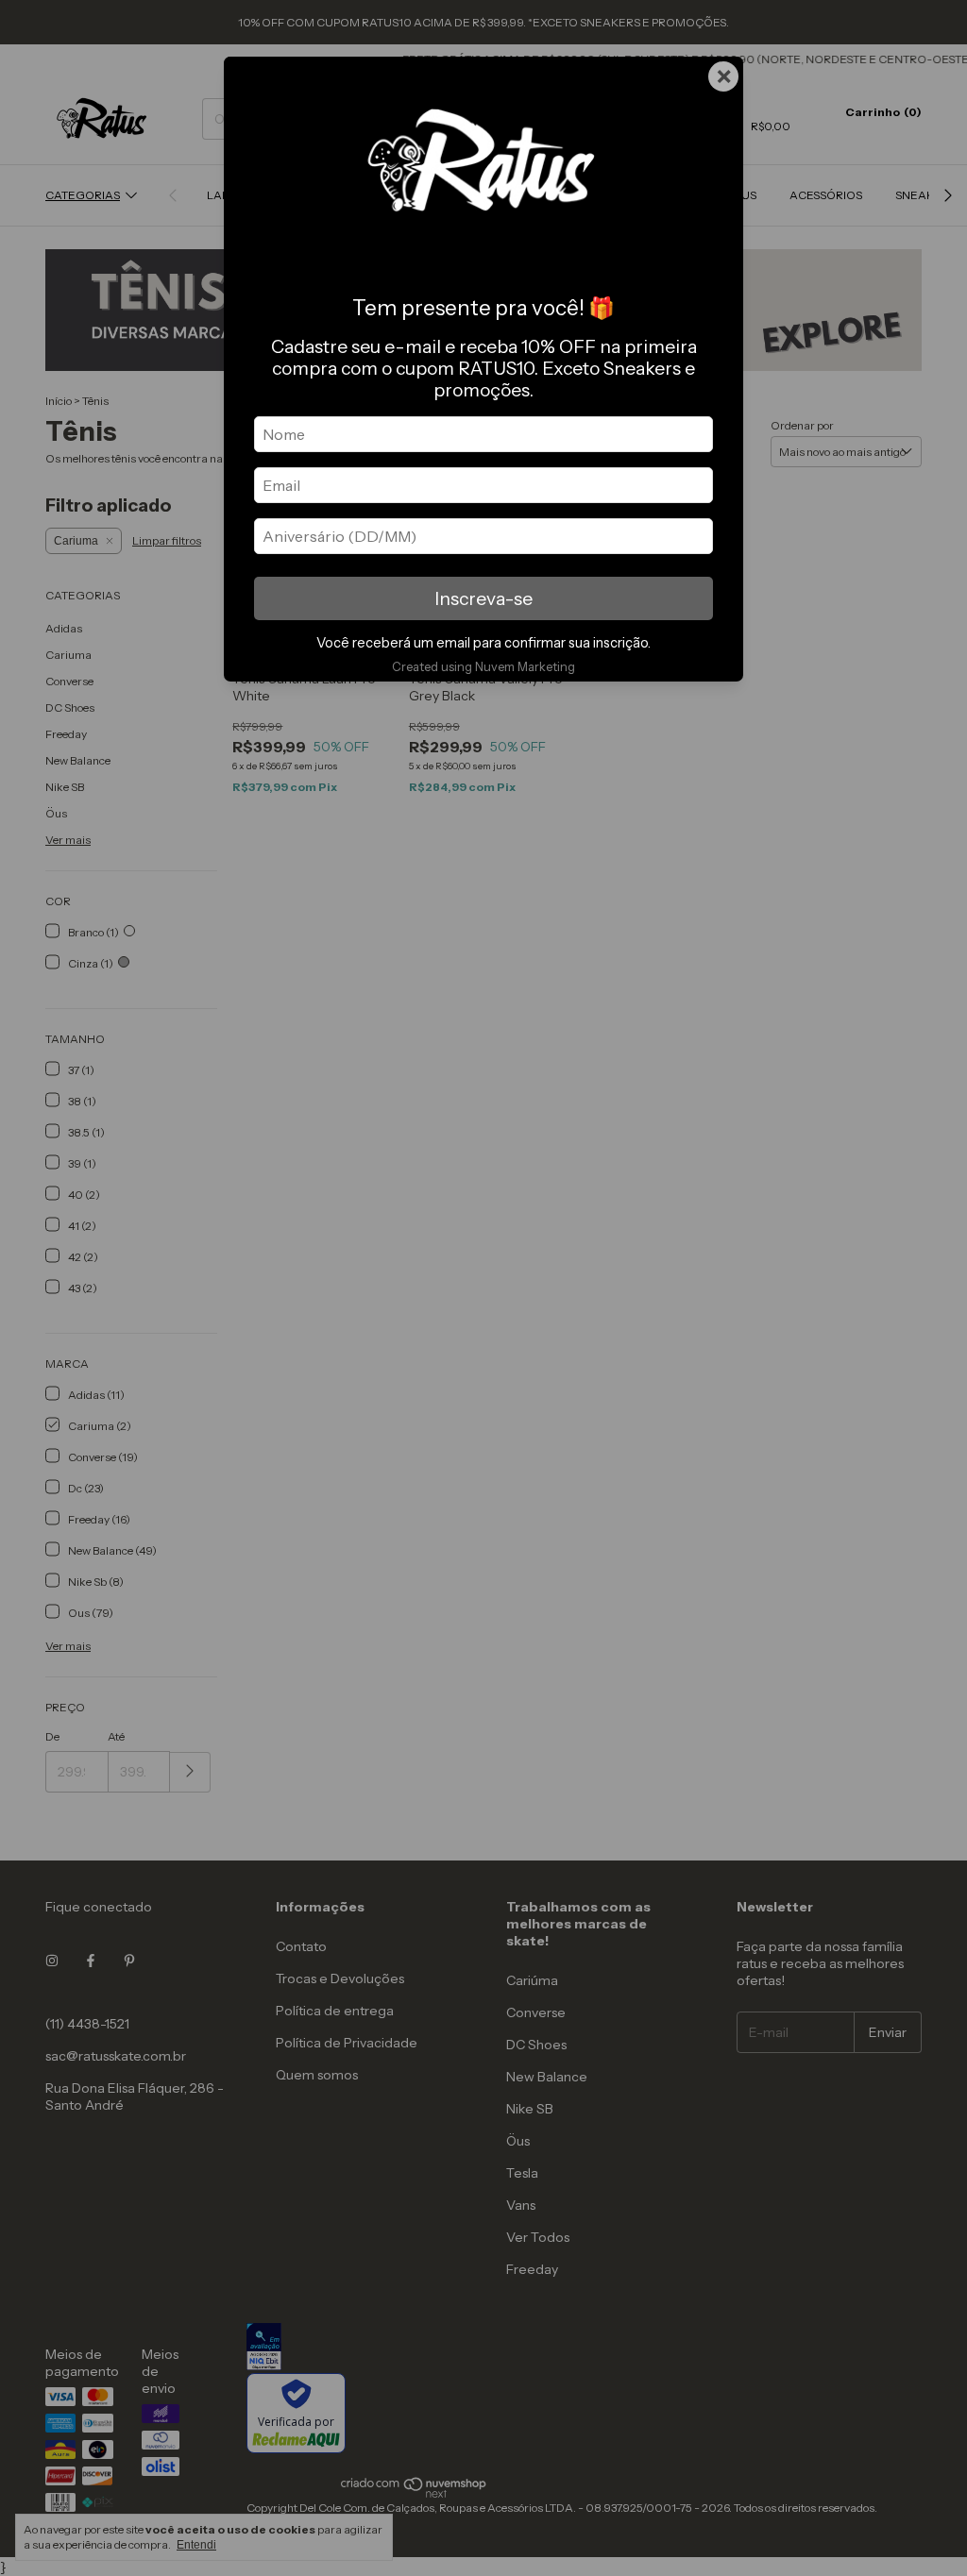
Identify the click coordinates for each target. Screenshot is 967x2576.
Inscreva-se (483, 598)
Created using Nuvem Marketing (483, 667)
